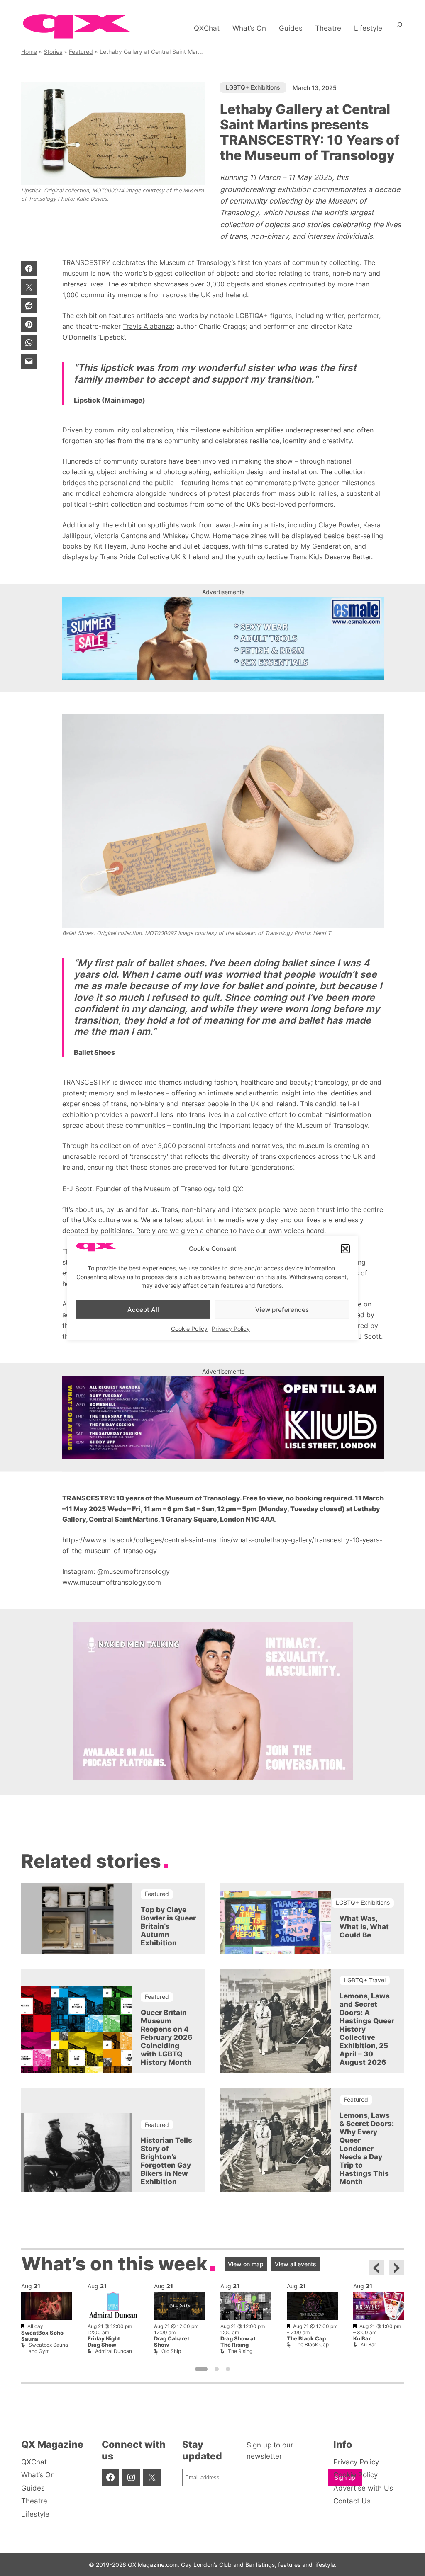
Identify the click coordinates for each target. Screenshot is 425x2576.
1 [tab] (201, 2369)
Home (29, 52)
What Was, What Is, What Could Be (364, 1927)
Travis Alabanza (148, 326)
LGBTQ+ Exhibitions (253, 87)
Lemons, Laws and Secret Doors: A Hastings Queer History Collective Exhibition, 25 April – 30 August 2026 (367, 2029)
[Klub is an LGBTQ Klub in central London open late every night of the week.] (223, 1418)
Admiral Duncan (114, 2351)
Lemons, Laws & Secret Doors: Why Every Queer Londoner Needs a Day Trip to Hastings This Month (367, 2149)
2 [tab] (217, 2369)
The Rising (240, 2351)
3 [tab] (228, 2369)
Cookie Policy (189, 1329)
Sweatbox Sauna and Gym (48, 2348)
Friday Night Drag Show (104, 2342)
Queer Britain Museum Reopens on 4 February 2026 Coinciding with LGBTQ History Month (166, 2037)
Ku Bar (362, 2339)
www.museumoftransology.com (112, 1582)
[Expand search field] (399, 28)
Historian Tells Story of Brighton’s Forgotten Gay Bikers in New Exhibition (166, 2161)
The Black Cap (306, 2339)
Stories (53, 52)
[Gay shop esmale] (223, 638)
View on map (246, 2264)
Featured (81, 52)
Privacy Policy (231, 1329)
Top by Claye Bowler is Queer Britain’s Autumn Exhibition (168, 1926)
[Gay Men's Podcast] (213, 1777)
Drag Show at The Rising (238, 2342)
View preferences (282, 1309)
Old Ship (171, 2351)
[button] (345, 1249)
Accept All (143, 1309)
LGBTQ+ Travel (365, 1980)
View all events (296, 2264)
